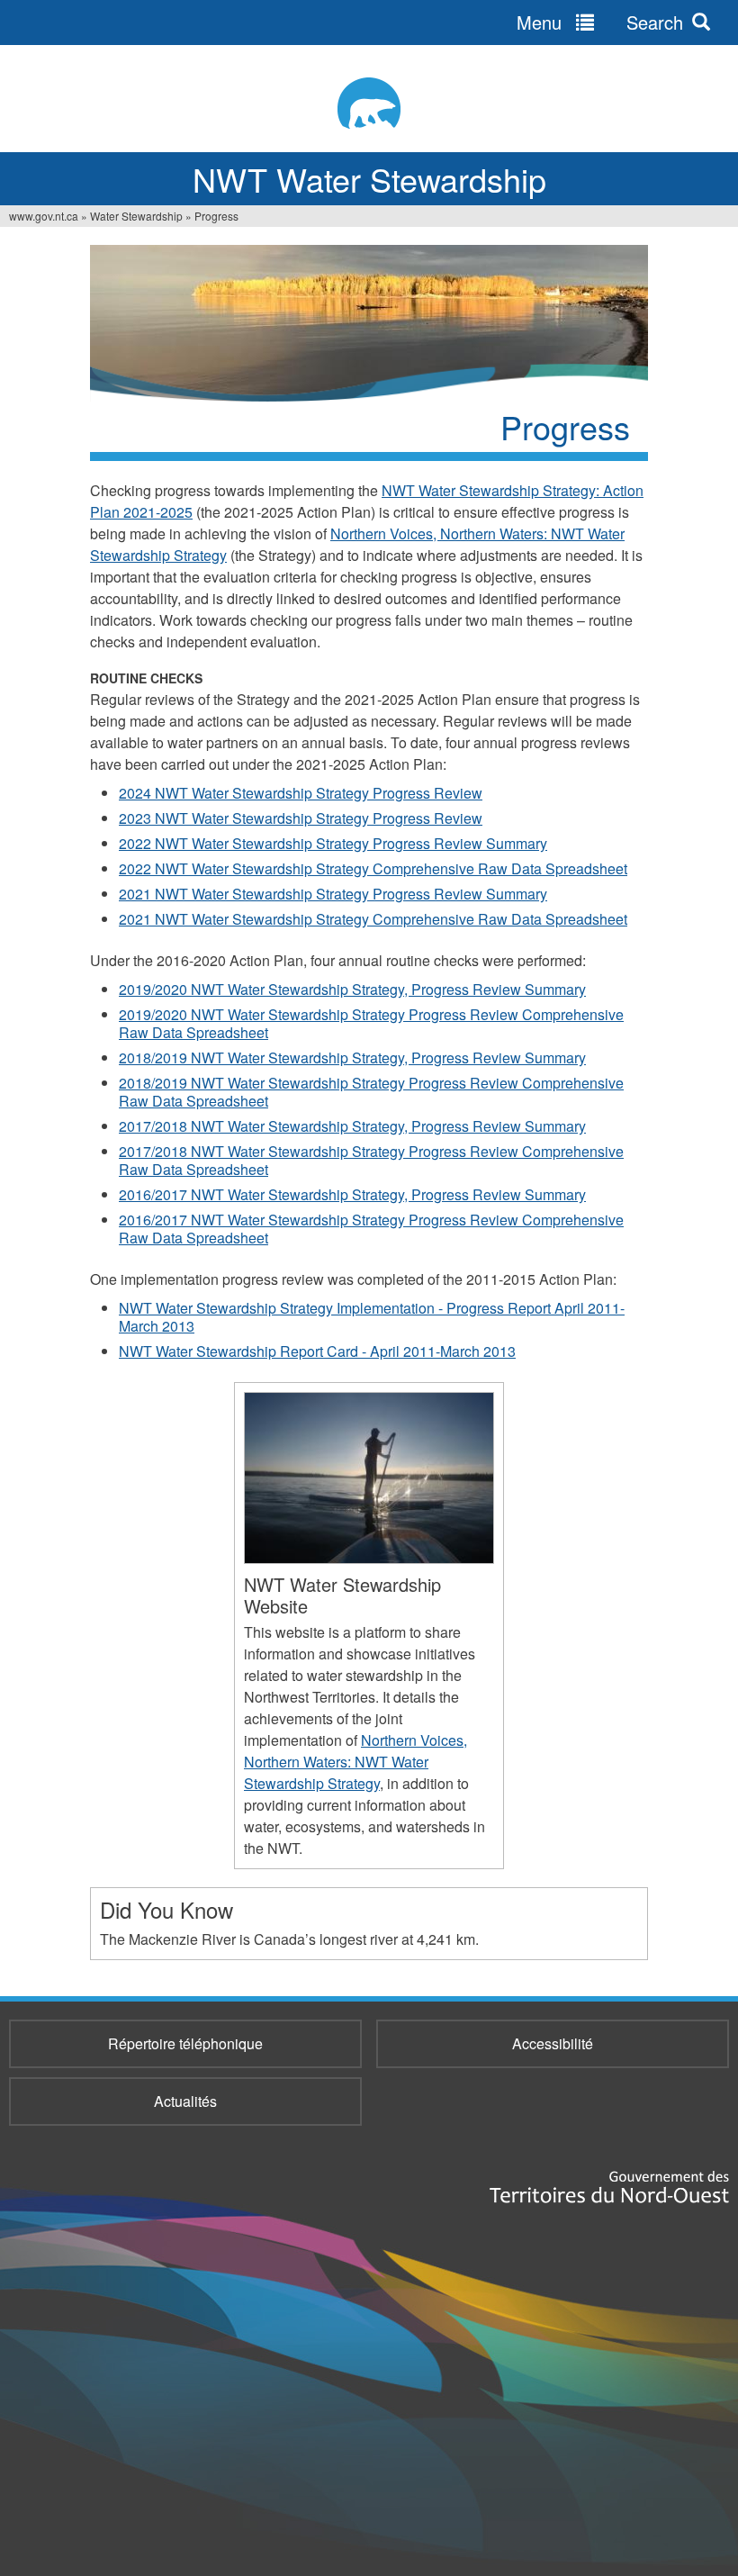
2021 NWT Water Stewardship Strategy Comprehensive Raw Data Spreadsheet (373, 919)
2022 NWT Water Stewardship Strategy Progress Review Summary (333, 843)
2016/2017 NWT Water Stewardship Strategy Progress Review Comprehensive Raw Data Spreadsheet (371, 1229)
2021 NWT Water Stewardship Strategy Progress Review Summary (333, 894)
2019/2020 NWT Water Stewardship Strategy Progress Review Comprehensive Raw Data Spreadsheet (371, 1023)
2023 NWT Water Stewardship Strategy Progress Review (301, 818)
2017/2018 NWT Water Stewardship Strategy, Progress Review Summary (352, 1126)
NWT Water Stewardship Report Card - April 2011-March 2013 (317, 1351)
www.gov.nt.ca (44, 216)
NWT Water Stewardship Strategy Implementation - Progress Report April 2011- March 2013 (372, 1317)
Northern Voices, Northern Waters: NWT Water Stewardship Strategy (355, 1762)
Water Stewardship (136, 216)
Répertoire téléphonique (185, 2043)
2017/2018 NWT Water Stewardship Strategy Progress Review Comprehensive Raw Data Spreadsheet (371, 1160)
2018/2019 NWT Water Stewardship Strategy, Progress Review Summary (352, 1058)
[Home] (369, 103)
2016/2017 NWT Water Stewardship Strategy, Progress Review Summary (352, 1194)
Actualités (185, 2101)
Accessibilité (553, 2043)
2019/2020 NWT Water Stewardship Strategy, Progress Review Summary (352, 989)
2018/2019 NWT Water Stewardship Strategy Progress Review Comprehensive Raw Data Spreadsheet (371, 1092)
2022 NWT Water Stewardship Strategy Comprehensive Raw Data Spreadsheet (373, 868)
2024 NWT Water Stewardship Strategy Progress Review (301, 793)
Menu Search (600, 22)
